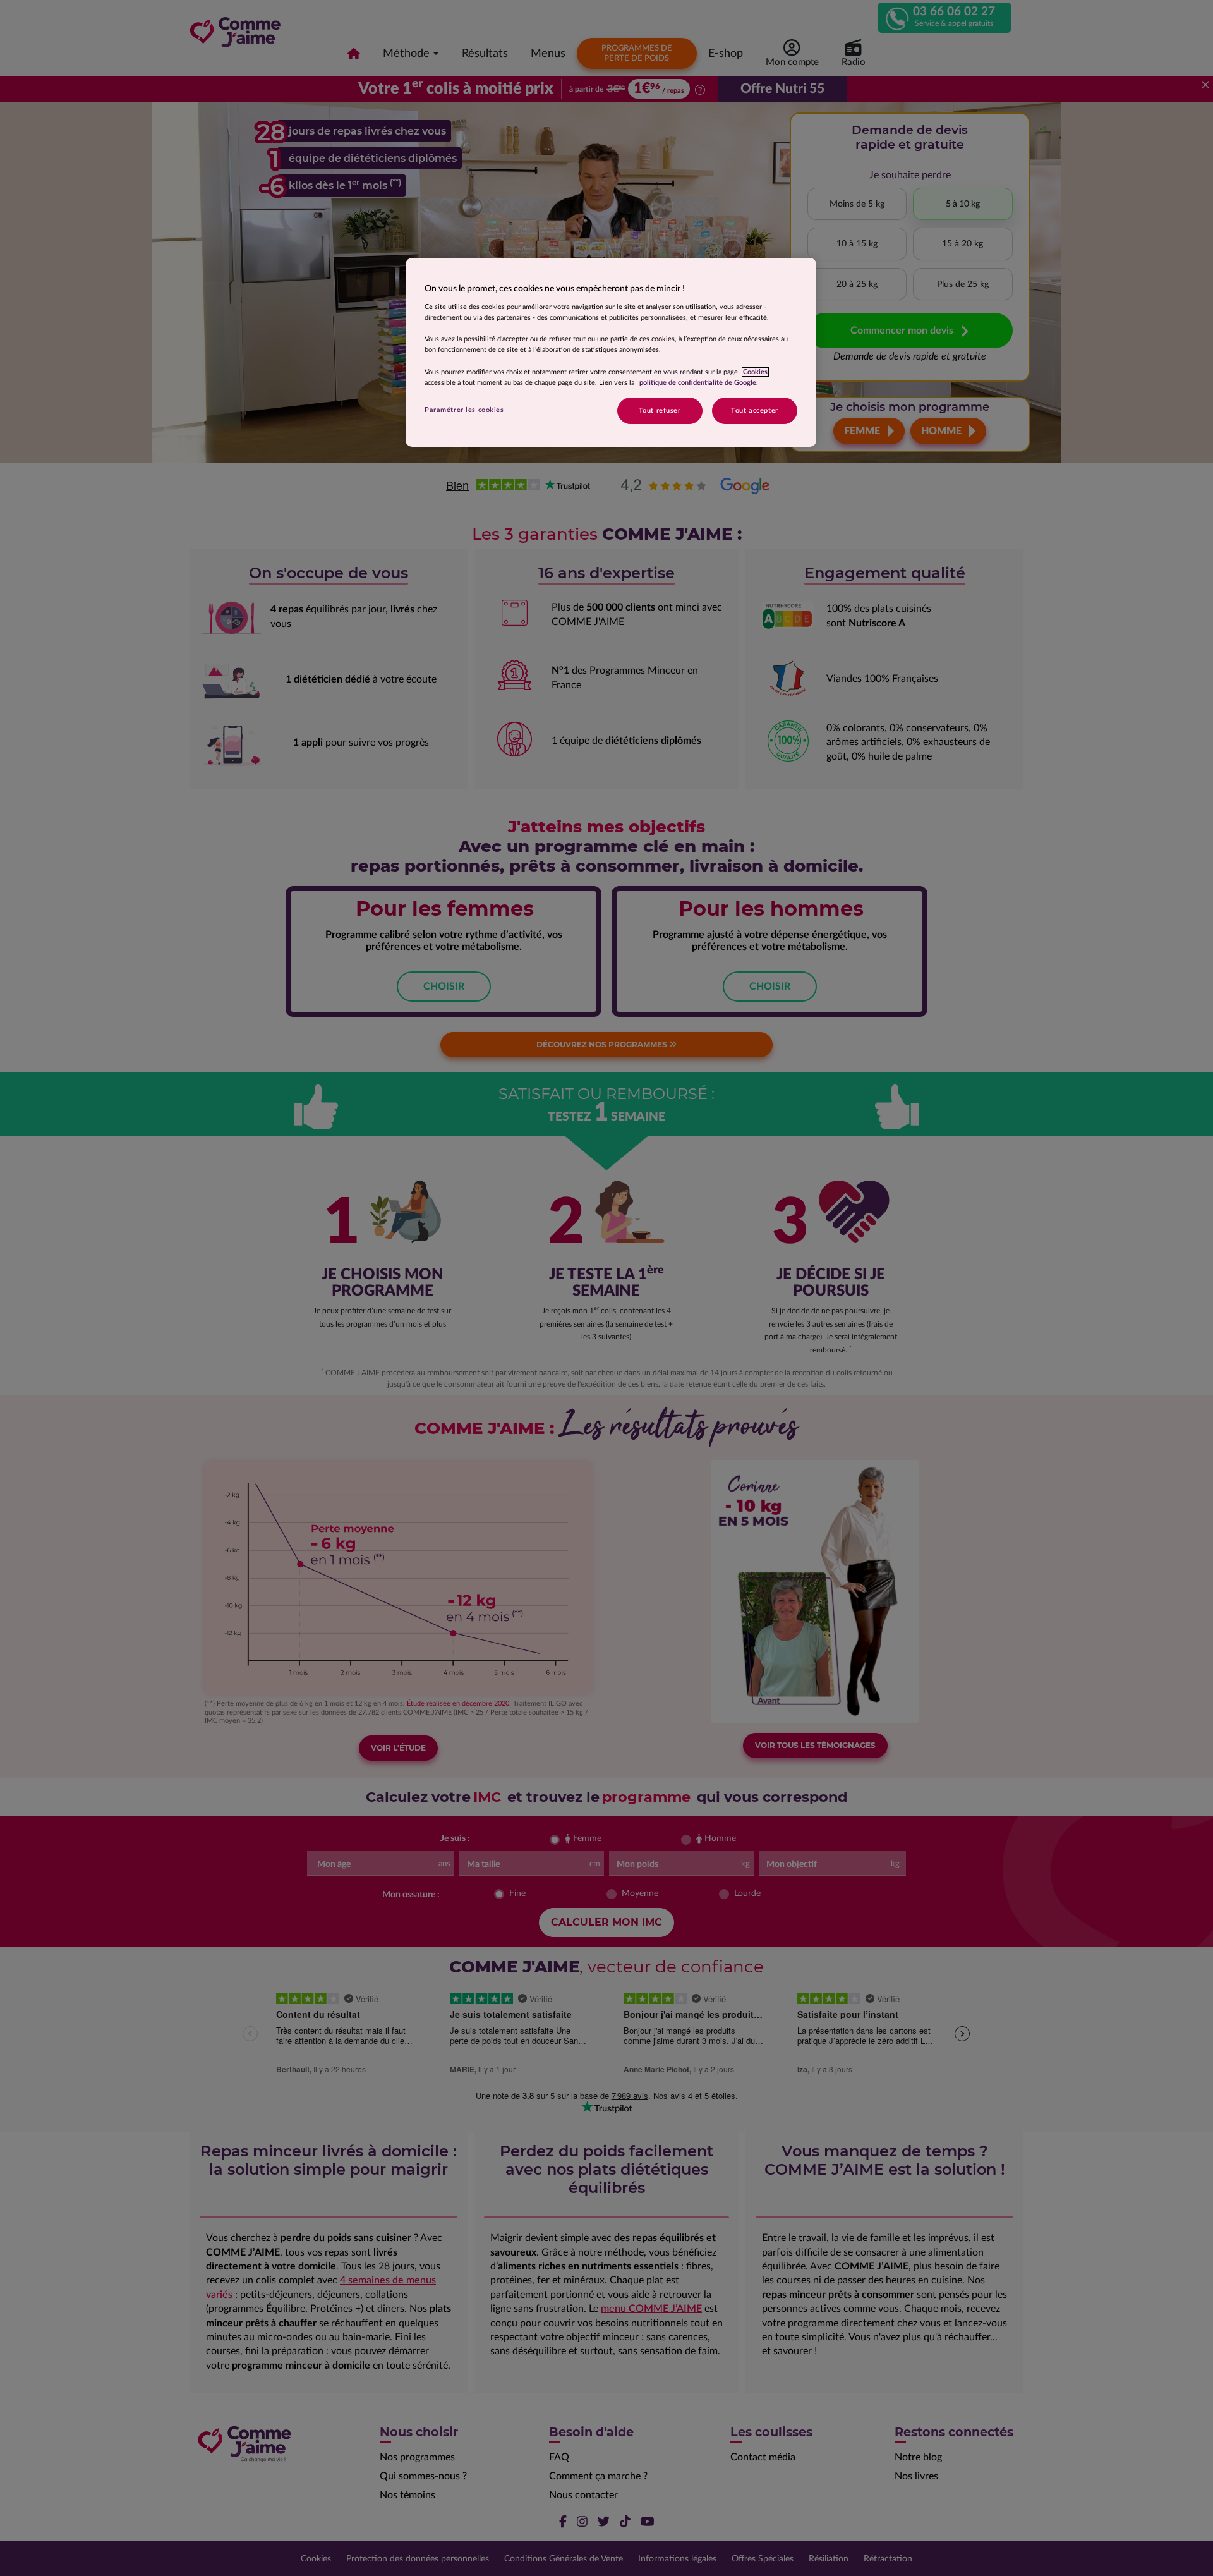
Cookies (755, 372)
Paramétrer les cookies (464, 410)
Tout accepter (754, 410)
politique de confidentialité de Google (698, 383)
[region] (611, 352)
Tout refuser (660, 410)
